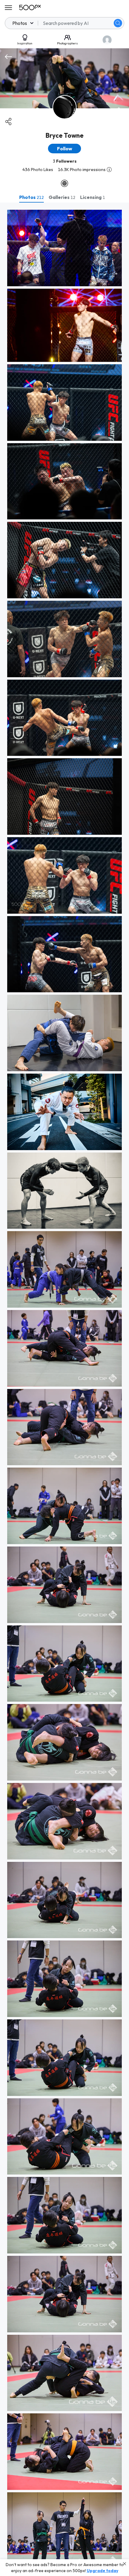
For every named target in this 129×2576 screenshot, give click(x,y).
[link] (64, 248)
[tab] (31, 197)
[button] (118, 23)
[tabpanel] (64, 1389)
